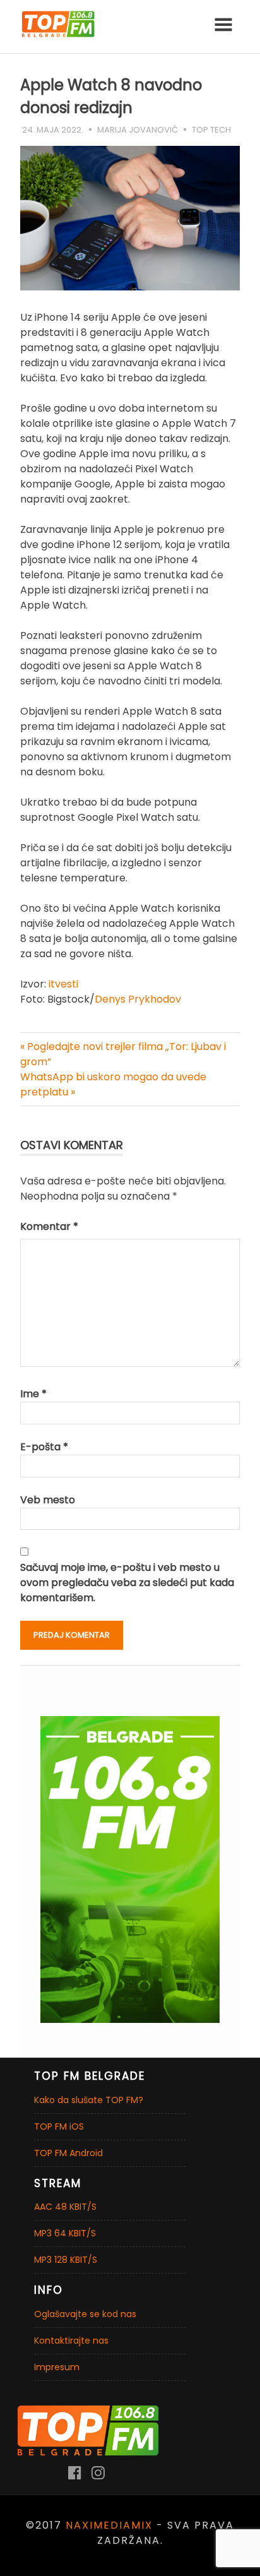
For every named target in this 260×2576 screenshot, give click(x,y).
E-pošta (44, 1447)
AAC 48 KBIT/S (65, 2207)
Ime (33, 1394)
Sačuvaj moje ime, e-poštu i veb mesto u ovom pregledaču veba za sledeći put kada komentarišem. (127, 1583)
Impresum (57, 2367)
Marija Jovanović (138, 130)
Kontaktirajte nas (71, 2340)
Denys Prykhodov (138, 999)
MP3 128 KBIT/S (66, 2260)
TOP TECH (211, 130)
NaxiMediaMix (109, 2525)
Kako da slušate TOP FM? (89, 2100)
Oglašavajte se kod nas (85, 2314)
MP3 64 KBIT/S (65, 2233)
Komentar (49, 1226)
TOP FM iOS (59, 2126)
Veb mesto (48, 1500)
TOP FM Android (68, 2153)
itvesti (63, 984)
